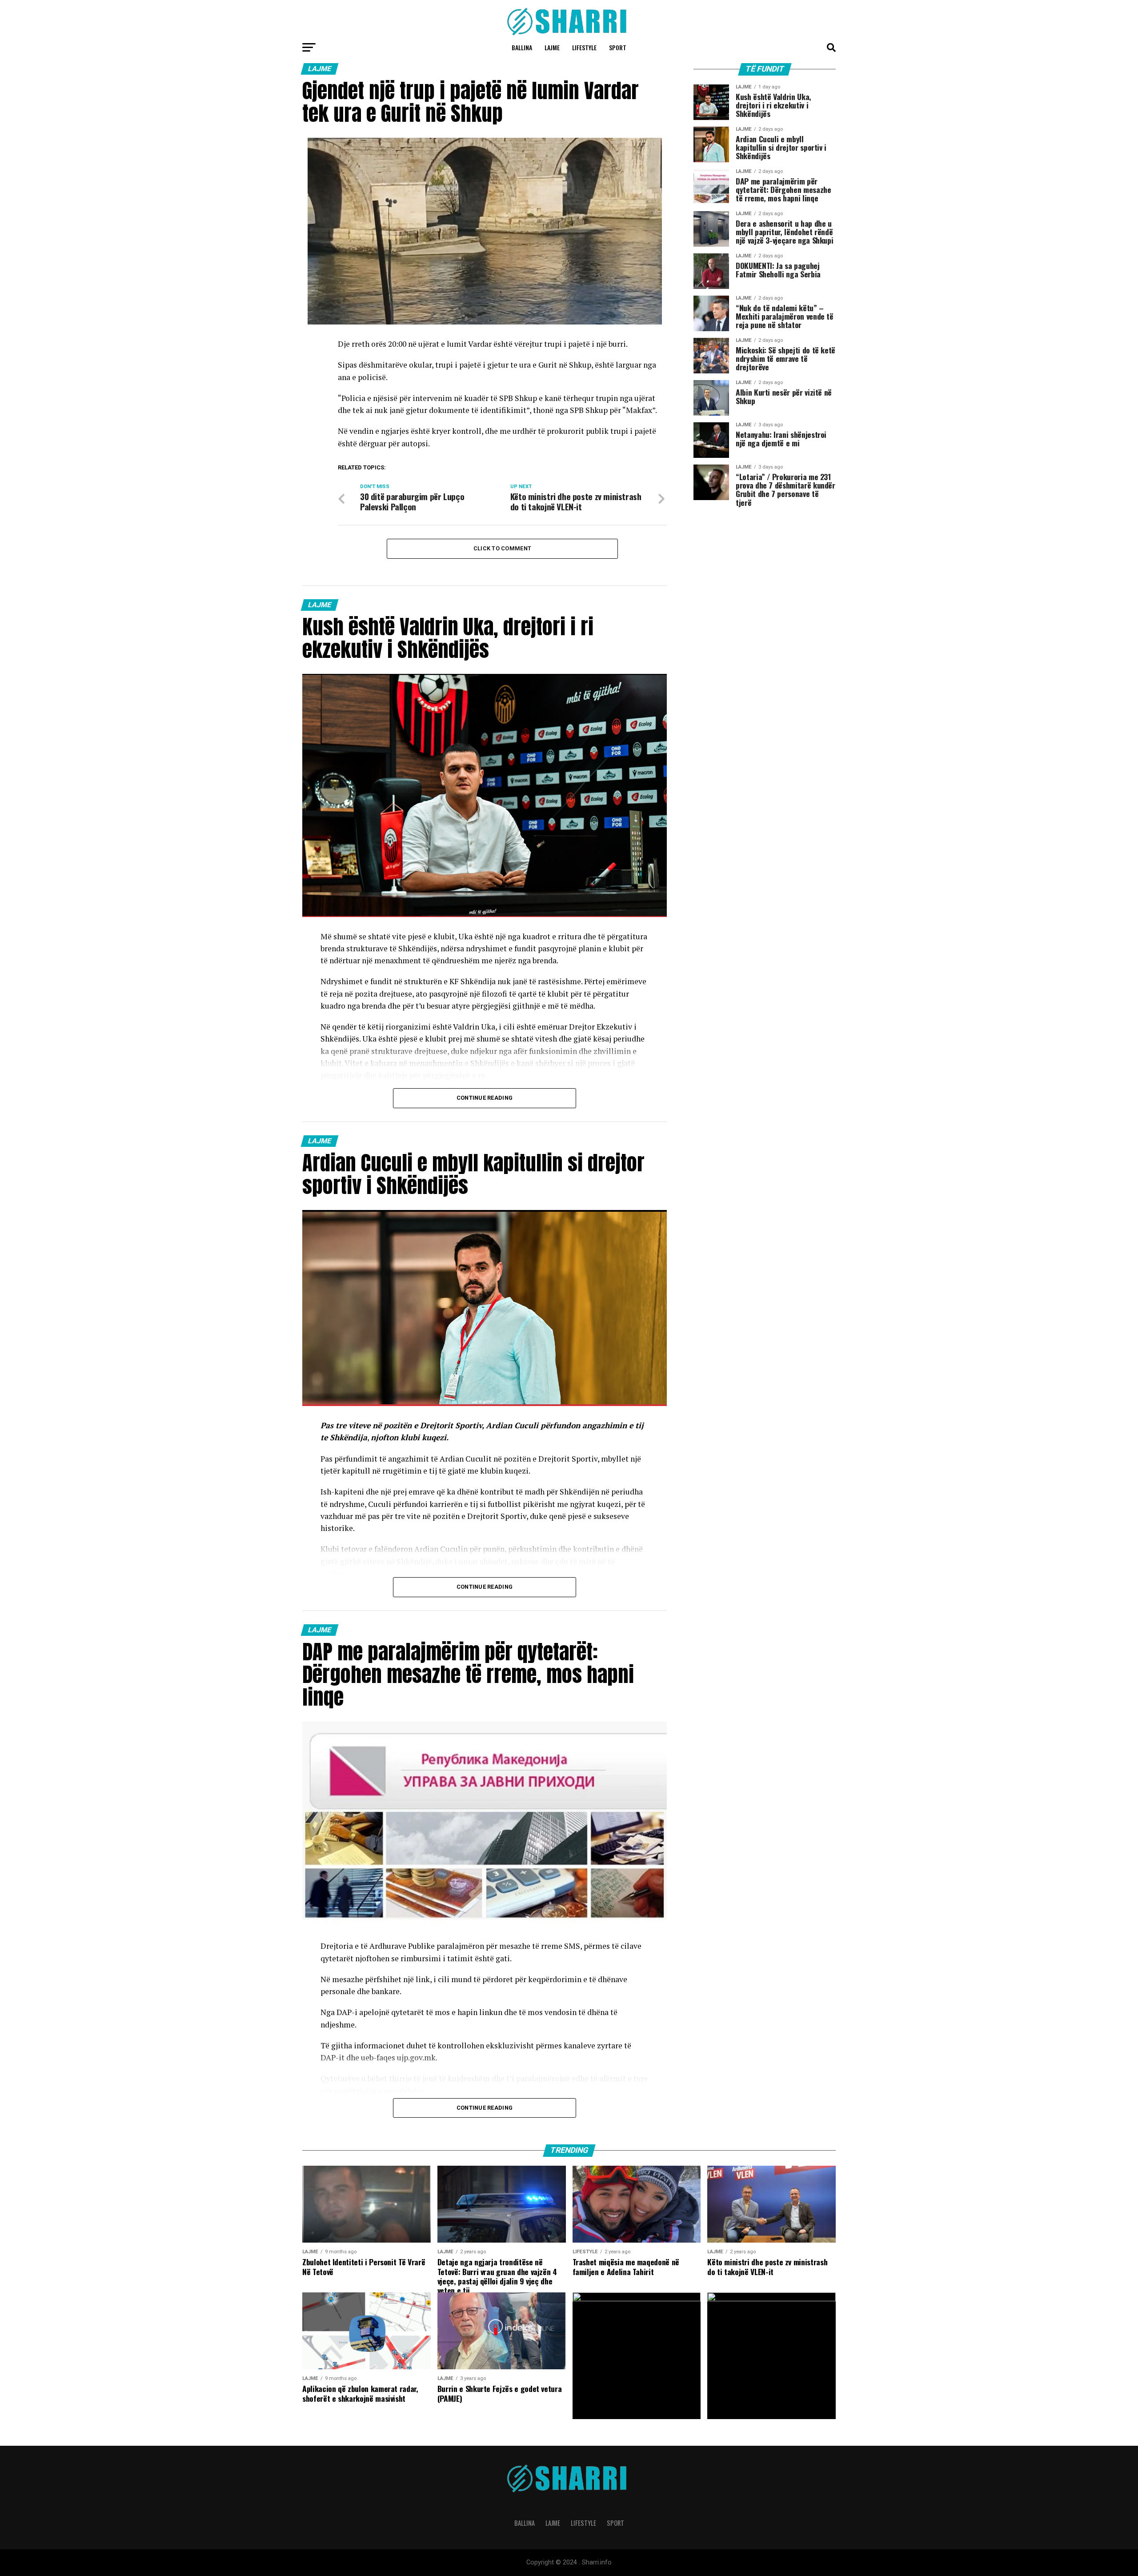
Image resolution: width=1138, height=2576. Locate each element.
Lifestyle (584, 47)
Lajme (552, 47)
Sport (618, 47)
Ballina (522, 47)
